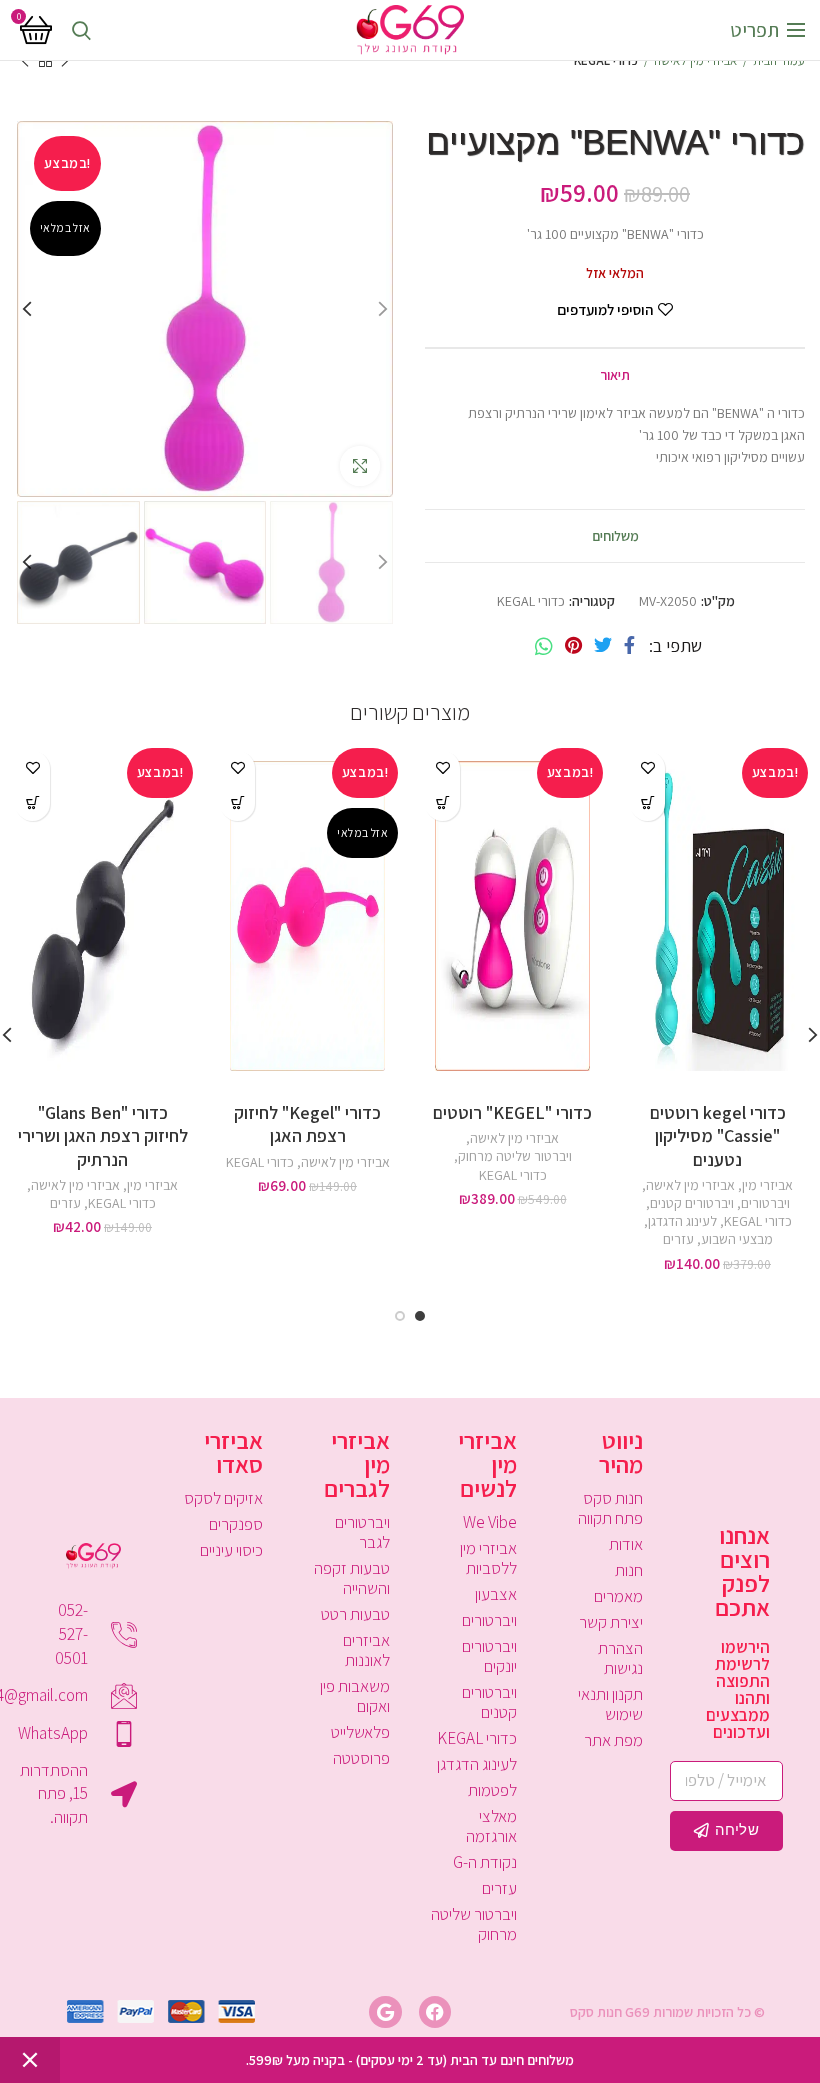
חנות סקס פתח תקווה (610, 1508)
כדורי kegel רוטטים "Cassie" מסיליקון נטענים (718, 1136)
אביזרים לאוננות (366, 1650)
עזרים (678, 1239)
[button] (647, 803)
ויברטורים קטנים (692, 1203)
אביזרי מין (767, 1185)
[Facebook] (629, 646)
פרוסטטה (361, 1758)
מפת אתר (613, 1740)
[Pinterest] (573, 646)
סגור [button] (30, 2060)
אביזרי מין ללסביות (488, 1558)
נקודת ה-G (485, 1862)
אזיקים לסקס (223, 1498)
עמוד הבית (779, 60)
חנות (629, 1570)
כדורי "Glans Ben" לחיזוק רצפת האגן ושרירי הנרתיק (103, 1136)
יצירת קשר (611, 1622)
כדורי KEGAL (606, 60)
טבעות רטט (355, 1614)
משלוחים (615, 536)
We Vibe (490, 1522)
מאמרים (618, 1596)
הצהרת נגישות (620, 1658)
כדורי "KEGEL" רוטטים (512, 1112)
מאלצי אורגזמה (491, 1826)
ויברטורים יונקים (489, 1656)
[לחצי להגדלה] (360, 466)
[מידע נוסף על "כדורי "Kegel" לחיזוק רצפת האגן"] (237, 803)
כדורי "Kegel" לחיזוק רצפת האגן (307, 1124)
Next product (25, 61)
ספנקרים (236, 1524)
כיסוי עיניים (231, 1550)
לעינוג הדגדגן (682, 1221)
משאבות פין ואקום (355, 1696)
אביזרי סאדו (233, 1452)
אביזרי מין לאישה (695, 60)
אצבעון (496, 1594)
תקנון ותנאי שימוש (610, 1704)
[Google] (385, 2012)
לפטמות (492, 1790)
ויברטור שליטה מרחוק (515, 1156)
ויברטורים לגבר (362, 1532)
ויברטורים (765, 1203)
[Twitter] (603, 646)
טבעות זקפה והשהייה (352, 1578)
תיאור (615, 375)
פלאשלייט (360, 1732)
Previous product (65, 61)
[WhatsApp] (544, 646)
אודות (626, 1544)
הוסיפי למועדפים (605, 309)
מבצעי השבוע (737, 1239)
